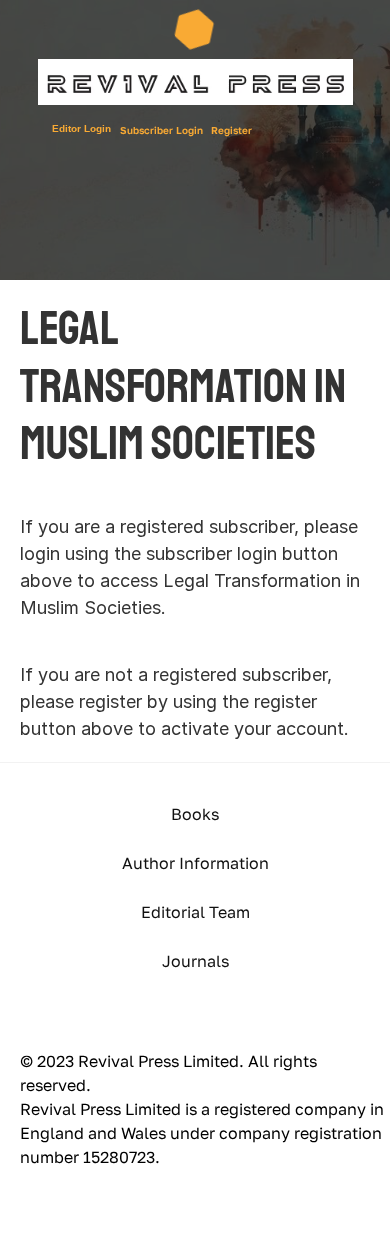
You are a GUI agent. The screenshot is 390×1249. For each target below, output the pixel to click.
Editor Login (81, 128)
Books (195, 814)
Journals (195, 961)
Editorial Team (195, 912)
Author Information (195, 863)
